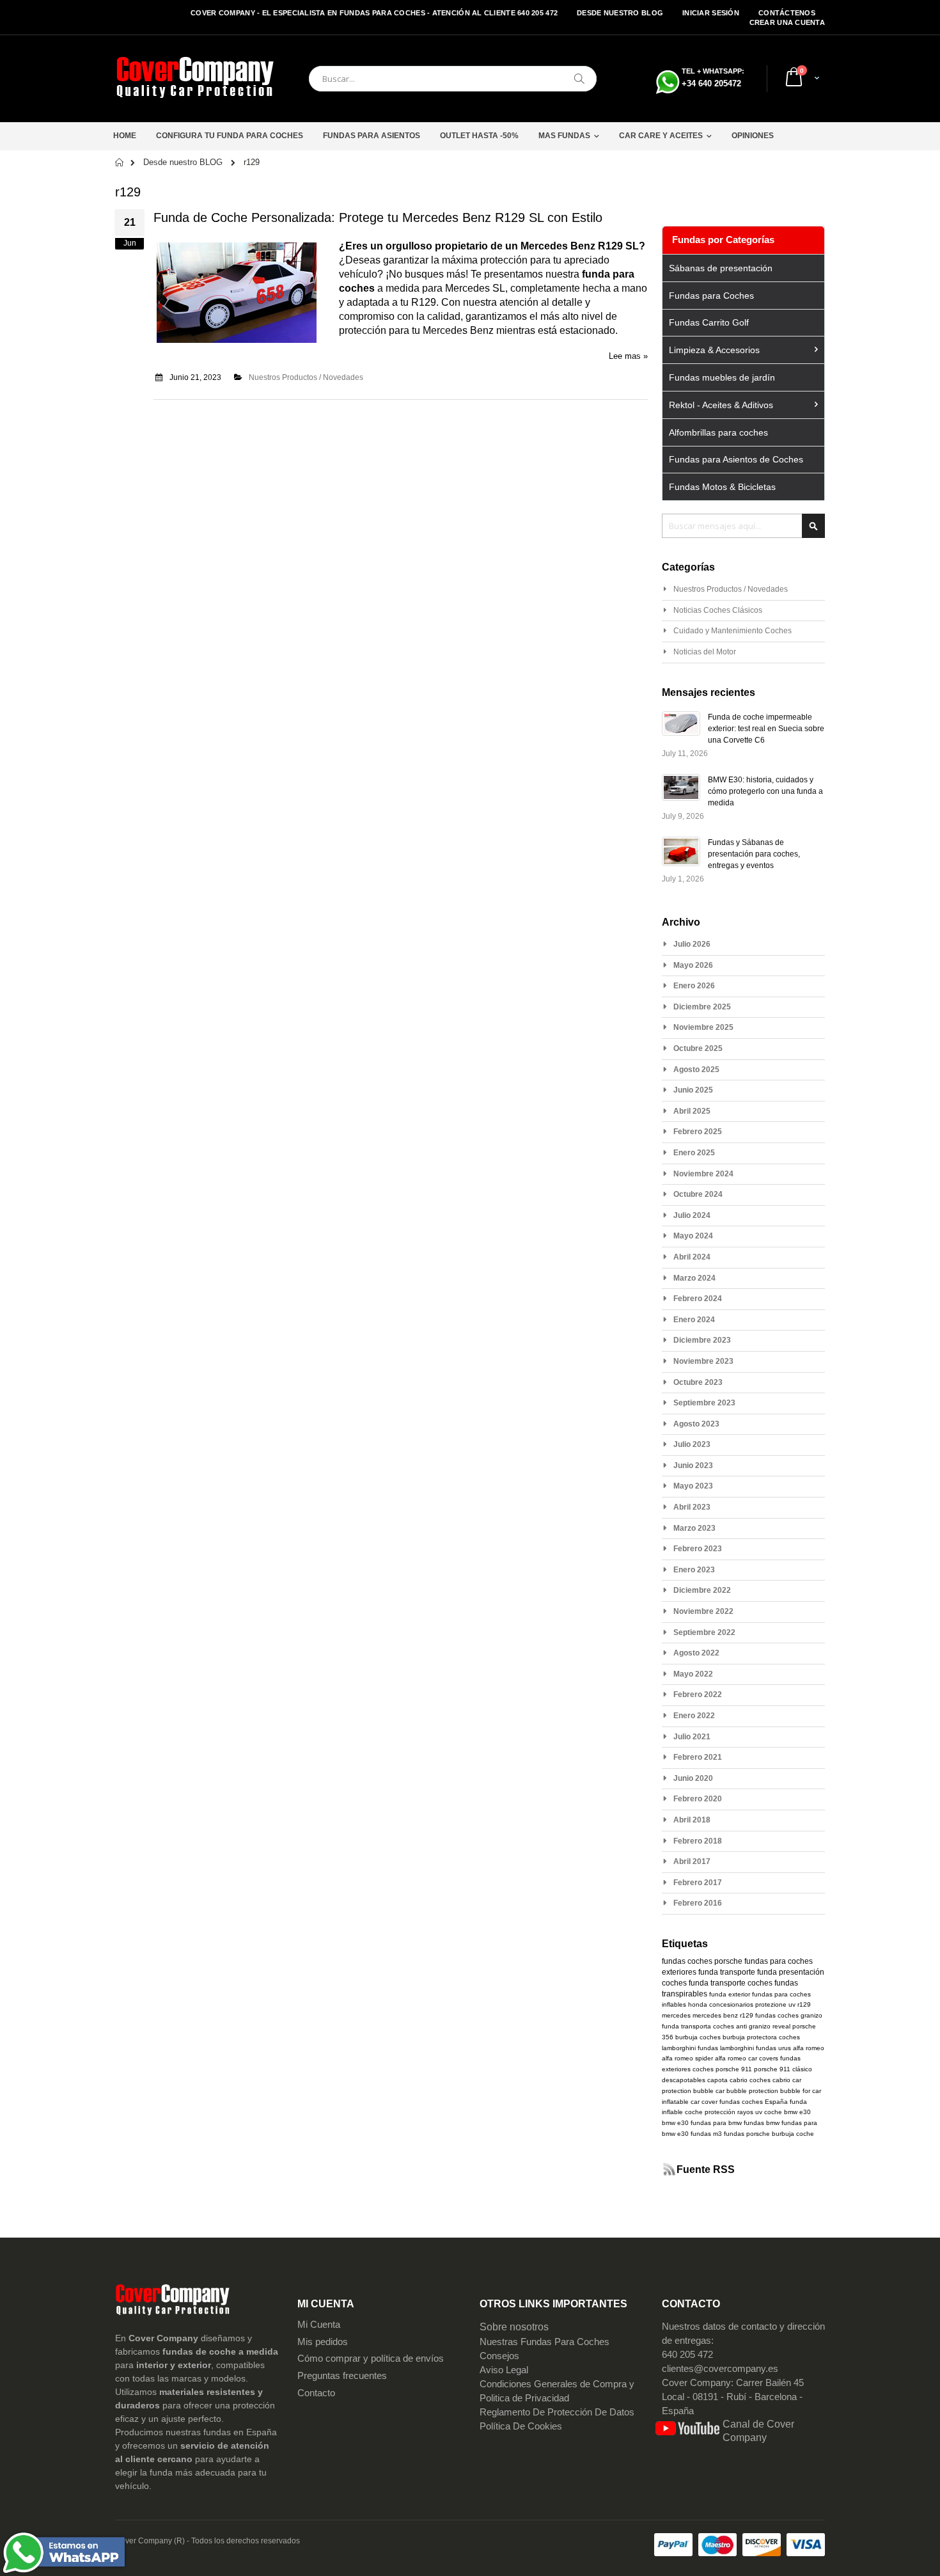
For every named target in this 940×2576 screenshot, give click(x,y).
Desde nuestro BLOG (620, 13)
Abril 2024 (692, 1257)
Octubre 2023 (698, 1382)
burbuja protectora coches (761, 2037)
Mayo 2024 (693, 1236)
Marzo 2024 (694, 1278)
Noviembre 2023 (703, 1361)
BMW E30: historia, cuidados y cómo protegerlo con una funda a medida (765, 791)
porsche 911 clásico (783, 2069)
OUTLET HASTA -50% (479, 136)
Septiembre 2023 (704, 1403)
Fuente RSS (706, 2169)
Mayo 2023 (693, 1486)
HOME (125, 136)
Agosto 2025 (696, 1070)
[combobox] (453, 79)
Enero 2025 (694, 1153)
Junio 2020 (693, 1778)
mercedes (676, 2015)
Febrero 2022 (698, 1695)
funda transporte (727, 1972)
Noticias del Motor (705, 652)
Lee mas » (628, 356)
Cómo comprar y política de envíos (371, 2359)
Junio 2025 (693, 1090)
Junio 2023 (693, 1466)
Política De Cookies (521, 2426)
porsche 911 (734, 2069)
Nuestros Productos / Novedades (306, 377)
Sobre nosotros (514, 2327)
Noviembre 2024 (703, 1174)
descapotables (684, 2080)
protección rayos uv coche (743, 2112)
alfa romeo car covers (747, 2058)
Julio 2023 (692, 1444)
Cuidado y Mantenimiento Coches (732, 631)
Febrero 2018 (698, 1841)
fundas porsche (747, 2134)
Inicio (120, 162)
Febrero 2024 (698, 1299)
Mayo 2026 (693, 965)
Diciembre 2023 (702, 1340)
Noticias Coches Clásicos (718, 610)
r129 (804, 2004)
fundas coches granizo (789, 2015)
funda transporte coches (731, 1983)
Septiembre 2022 (704, 1632)
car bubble (731, 2091)
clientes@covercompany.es (720, 2369)
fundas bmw (762, 2123)
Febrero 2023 (698, 1549)
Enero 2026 (694, 986)
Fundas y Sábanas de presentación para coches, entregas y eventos (754, 854)
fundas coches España (754, 2102)
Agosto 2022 (696, 1653)
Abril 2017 (692, 1861)
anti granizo (753, 2026)
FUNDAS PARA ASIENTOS (372, 136)
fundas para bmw (716, 2123)
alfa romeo (809, 2048)
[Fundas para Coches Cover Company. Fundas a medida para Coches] (195, 79)
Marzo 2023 (694, 1528)
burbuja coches (698, 2037)
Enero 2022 (694, 1716)
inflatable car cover (690, 2102)
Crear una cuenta (787, 22)
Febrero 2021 (698, 1757)
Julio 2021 (692, 1737)
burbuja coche (793, 2134)
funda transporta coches (698, 2026)
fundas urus (773, 2048)
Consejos (499, 2356)
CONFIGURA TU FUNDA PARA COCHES (230, 136)
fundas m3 (706, 2134)
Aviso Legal (504, 2370)
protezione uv (775, 2004)
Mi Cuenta (319, 2325)
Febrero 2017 (698, 1883)
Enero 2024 (694, 1320)
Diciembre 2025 (702, 1007)
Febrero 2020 (698, 1799)
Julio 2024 (692, 1215)
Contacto (316, 2393)
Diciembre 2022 (702, 1590)
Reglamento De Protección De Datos (557, 2412)
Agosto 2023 (696, 1424)
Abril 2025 (692, 1111)
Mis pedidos (323, 2342)
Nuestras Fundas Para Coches (544, 2342)
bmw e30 (797, 2112)
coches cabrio (770, 2080)
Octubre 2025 (698, 1048)
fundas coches (687, 1961)
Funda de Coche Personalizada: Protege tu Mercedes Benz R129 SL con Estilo (378, 217)
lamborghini (679, 2048)
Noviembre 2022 (703, 1611)
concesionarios (731, 2004)
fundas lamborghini (726, 2048)
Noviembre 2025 (703, 1027)
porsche (728, 1961)
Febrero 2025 (698, 1132)
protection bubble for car (785, 2091)
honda (698, 2004)
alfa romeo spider (687, 2058)
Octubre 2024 (698, 1194)
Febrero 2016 (698, 1903)
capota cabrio (727, 2080)
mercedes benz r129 (723, 2015)
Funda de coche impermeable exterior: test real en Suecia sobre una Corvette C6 (766, 729)
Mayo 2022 (693, 1674)
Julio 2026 (692, 944)
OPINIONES (753, 136)
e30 (683, 2123)
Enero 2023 (694, 1570)
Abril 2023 (692, 1507)
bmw (669, 2123)
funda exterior (730, 1994)
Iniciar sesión (711, 13)
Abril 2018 (692, 1820)
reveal (781, 2026)
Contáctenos (787, 13)
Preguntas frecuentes (342, 2376)
